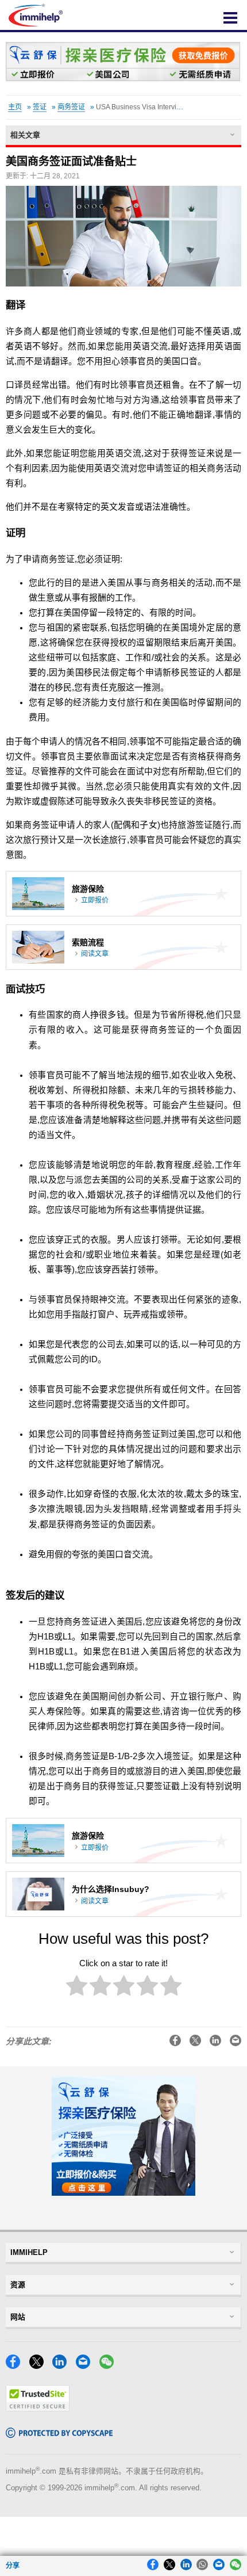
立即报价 (95, 900)
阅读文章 (95, 954)
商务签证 (71, 107)
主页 (15, 107)
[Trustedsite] (38, 2408)
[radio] (77, 1988)
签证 (40, 107)
